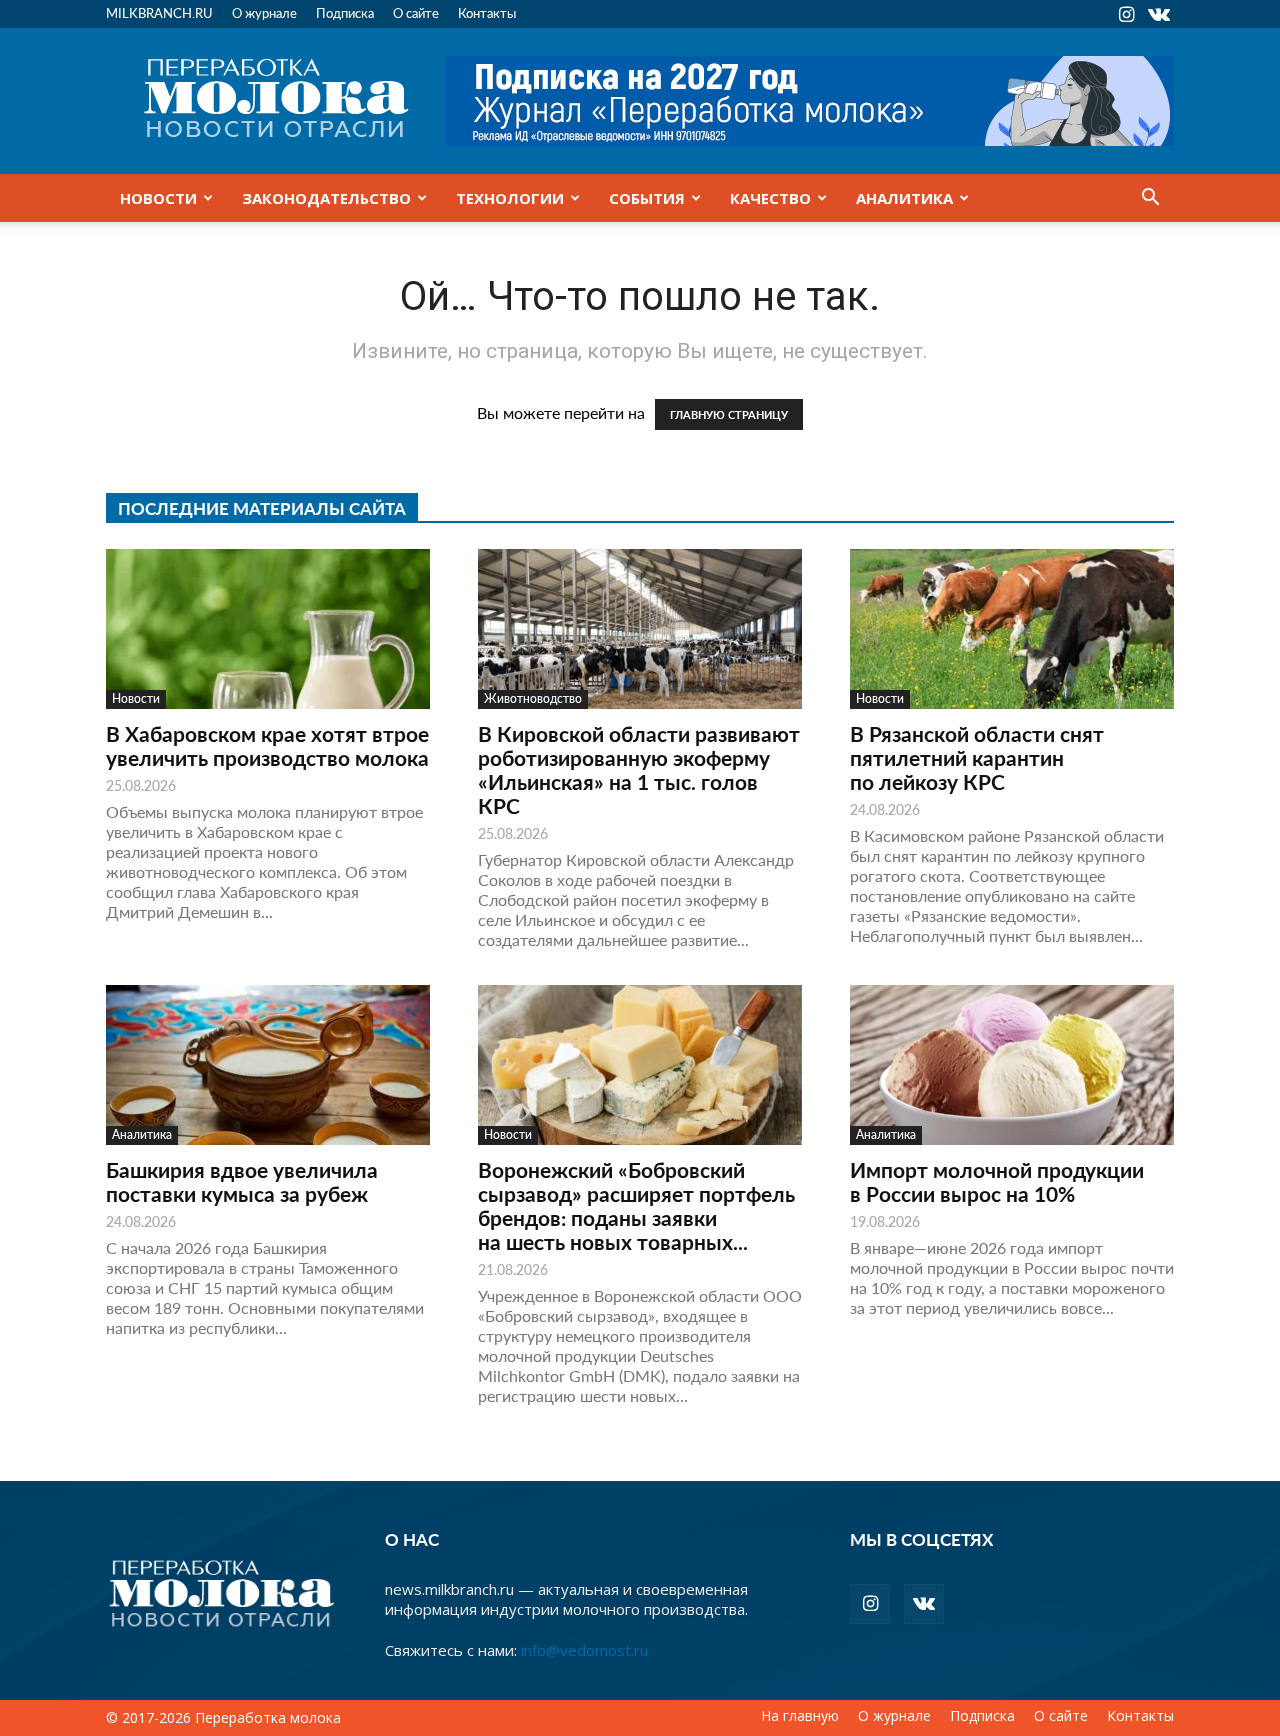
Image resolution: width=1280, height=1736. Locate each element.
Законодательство (326, 198)
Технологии (510, 198)
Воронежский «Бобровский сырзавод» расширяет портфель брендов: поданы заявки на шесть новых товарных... (636, 1205)
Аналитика (904, 198)
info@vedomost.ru (584, 1650)
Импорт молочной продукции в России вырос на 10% (997, 1181)
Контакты (487, 12)
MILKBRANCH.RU (159, 12)
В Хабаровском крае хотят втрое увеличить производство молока (267, 745)
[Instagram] (1126, 14)
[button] (1150, 199)
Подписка (345, 12)
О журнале (264, 12)
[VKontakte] (1159, 14)
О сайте (416, 12)
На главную (800, 1716)
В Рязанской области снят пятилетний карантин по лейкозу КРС (977, 757)
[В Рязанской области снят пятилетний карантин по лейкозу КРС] (1012, 629)
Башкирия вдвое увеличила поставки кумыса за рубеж (242, 1181)
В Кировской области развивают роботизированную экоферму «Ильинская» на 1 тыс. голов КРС (639, 769)
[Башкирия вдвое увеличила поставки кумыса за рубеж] (268, 1065)
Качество (770, 198)
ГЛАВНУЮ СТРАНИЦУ (729, 414)
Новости (158, 198)
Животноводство (533, 698)
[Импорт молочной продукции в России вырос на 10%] (1012, 1065)
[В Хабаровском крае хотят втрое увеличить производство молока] (268, 629)
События (647, 198)
